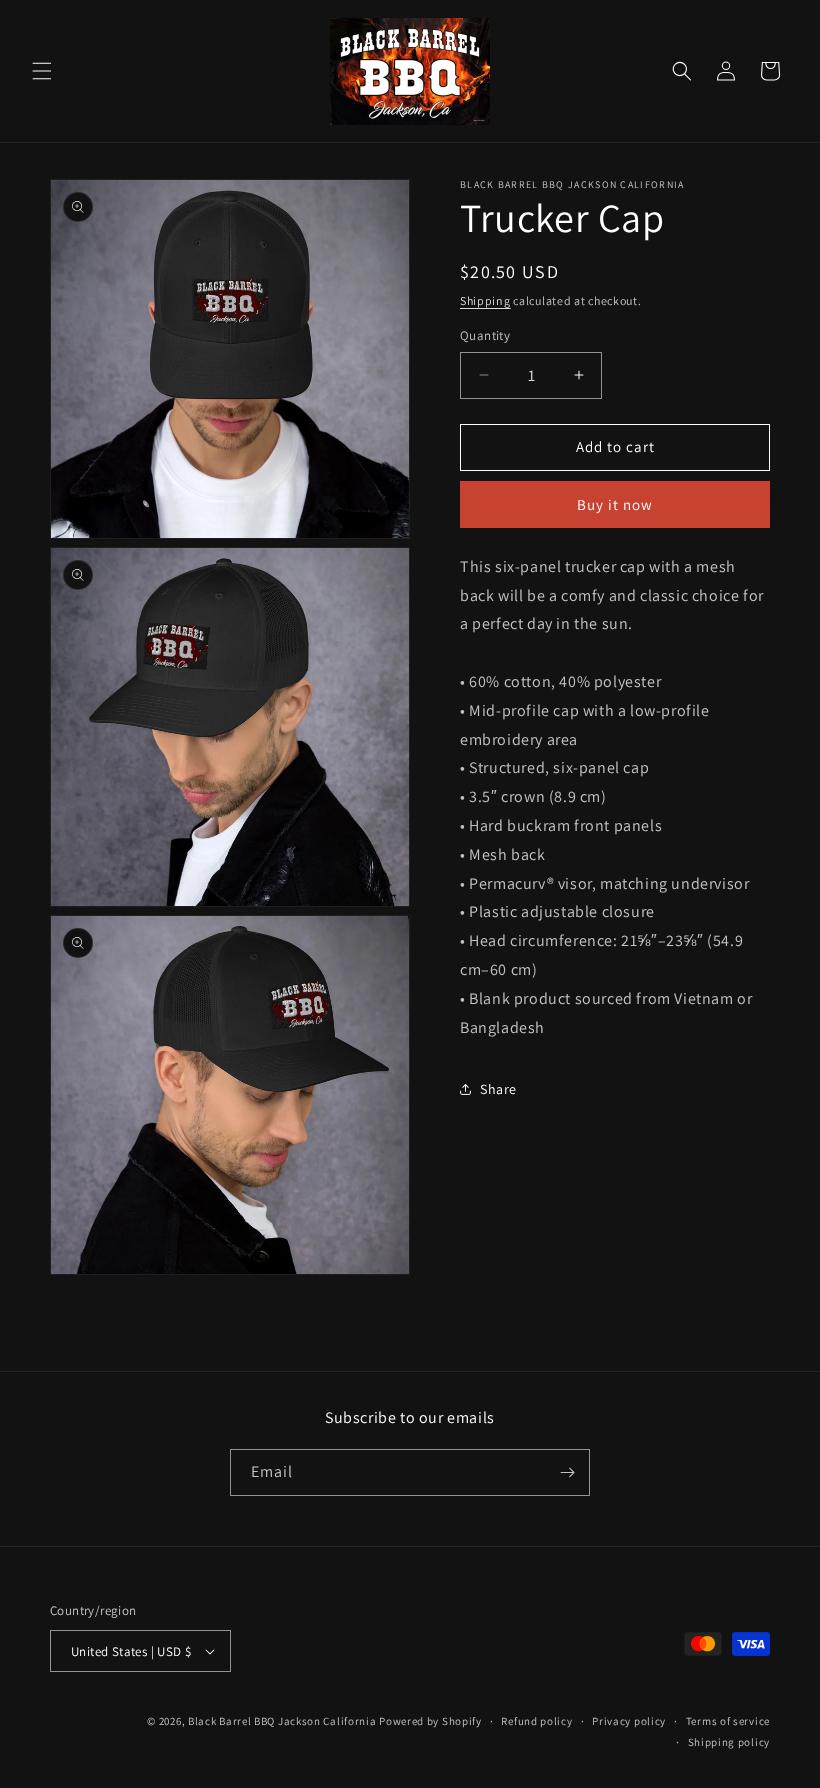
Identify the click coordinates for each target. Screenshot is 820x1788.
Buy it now (615, 504)
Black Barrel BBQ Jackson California (282, 1721)
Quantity (485, 335)
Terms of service (728, 1721)
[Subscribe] (567, 1472)
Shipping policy (729, 1742)
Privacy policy (629, 1721)
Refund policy (536, 1721)
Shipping (485, 300)
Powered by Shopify (430, 1721)
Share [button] (498, 1089)
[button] (42, 71)
